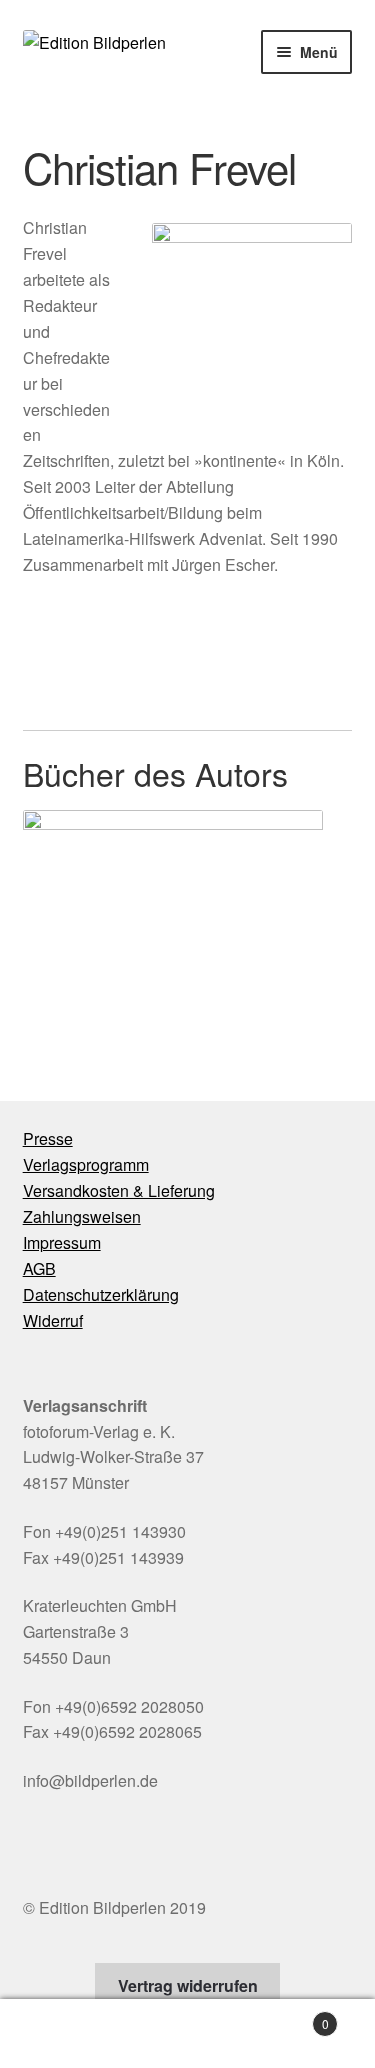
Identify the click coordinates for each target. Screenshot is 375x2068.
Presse (48, 1138)
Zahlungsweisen (82, 1216)
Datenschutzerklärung (101, 1294)
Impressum (62, 1242)
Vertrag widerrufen (188, 1985)
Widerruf (53, 1320)
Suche (187, 2034)
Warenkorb (289, 2016)
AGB (39, 1268)
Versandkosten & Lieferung (119, 1190)
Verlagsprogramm (86, 1164)
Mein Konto (62, 2034)
